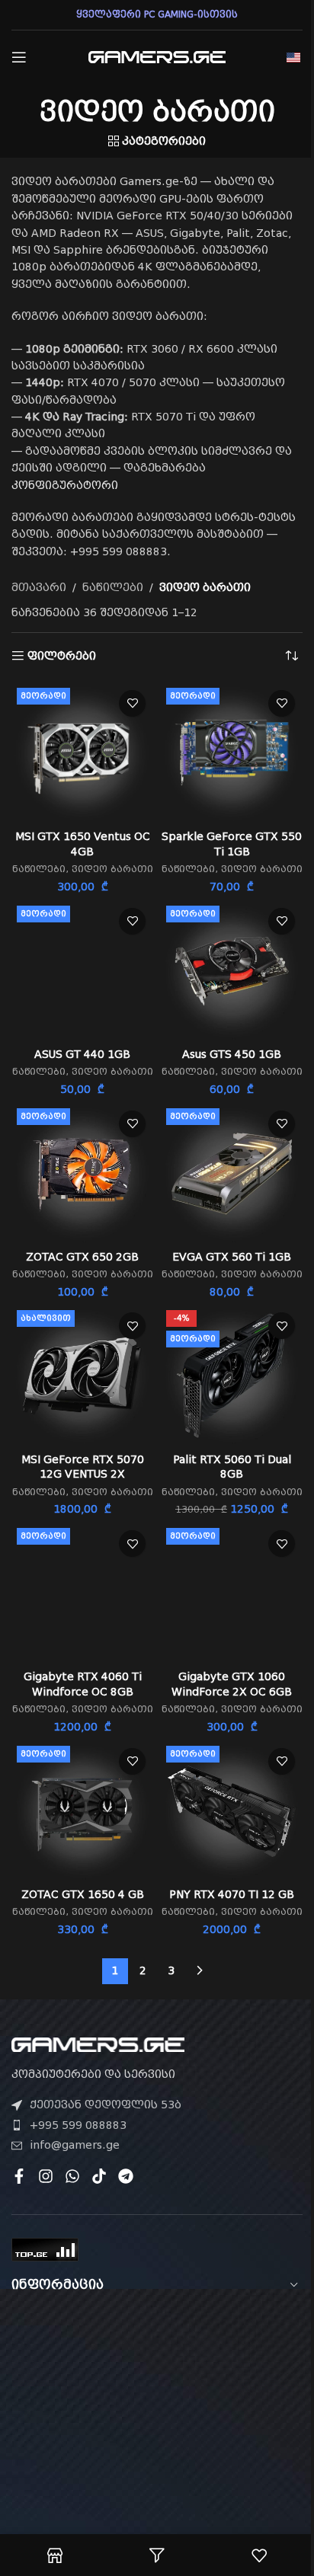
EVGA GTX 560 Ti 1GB (232, 1257)
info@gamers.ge (75, 2145)
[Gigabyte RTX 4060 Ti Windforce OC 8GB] (82, 1593)
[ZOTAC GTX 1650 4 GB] (82, 1811)
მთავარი (39, 587)
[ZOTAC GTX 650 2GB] (82, 1174)
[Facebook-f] (19, 2176)
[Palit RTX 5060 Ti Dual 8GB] (232, 1376)
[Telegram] (126, 2176)
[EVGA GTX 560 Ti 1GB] (232, 1174)
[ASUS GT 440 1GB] (82, 971)
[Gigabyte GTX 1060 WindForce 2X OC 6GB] (232, 1593)
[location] (157, 2396)
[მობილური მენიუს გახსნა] (19, 57)
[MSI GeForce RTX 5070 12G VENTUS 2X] (82, 1376)
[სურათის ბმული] (98, 2044)
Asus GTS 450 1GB (232, 1054)
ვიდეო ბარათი (112, 869)
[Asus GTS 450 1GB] (232, 971)
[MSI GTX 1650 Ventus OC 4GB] (82, 753)
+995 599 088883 (78, 2125)
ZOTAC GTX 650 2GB (82, 1257)
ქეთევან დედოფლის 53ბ (106, 2105)
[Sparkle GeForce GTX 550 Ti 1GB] (232, 753)
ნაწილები (113, 587)
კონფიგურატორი (65, 485)
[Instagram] (46, 2176)
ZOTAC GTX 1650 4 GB (83, 1894)
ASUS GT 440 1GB (82, 1054)
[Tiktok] (99, 2176)
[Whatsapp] (72, 2176)
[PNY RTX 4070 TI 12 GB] (232, 1811)
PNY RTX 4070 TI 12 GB (232, 1894)
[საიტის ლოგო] (157, 56)
